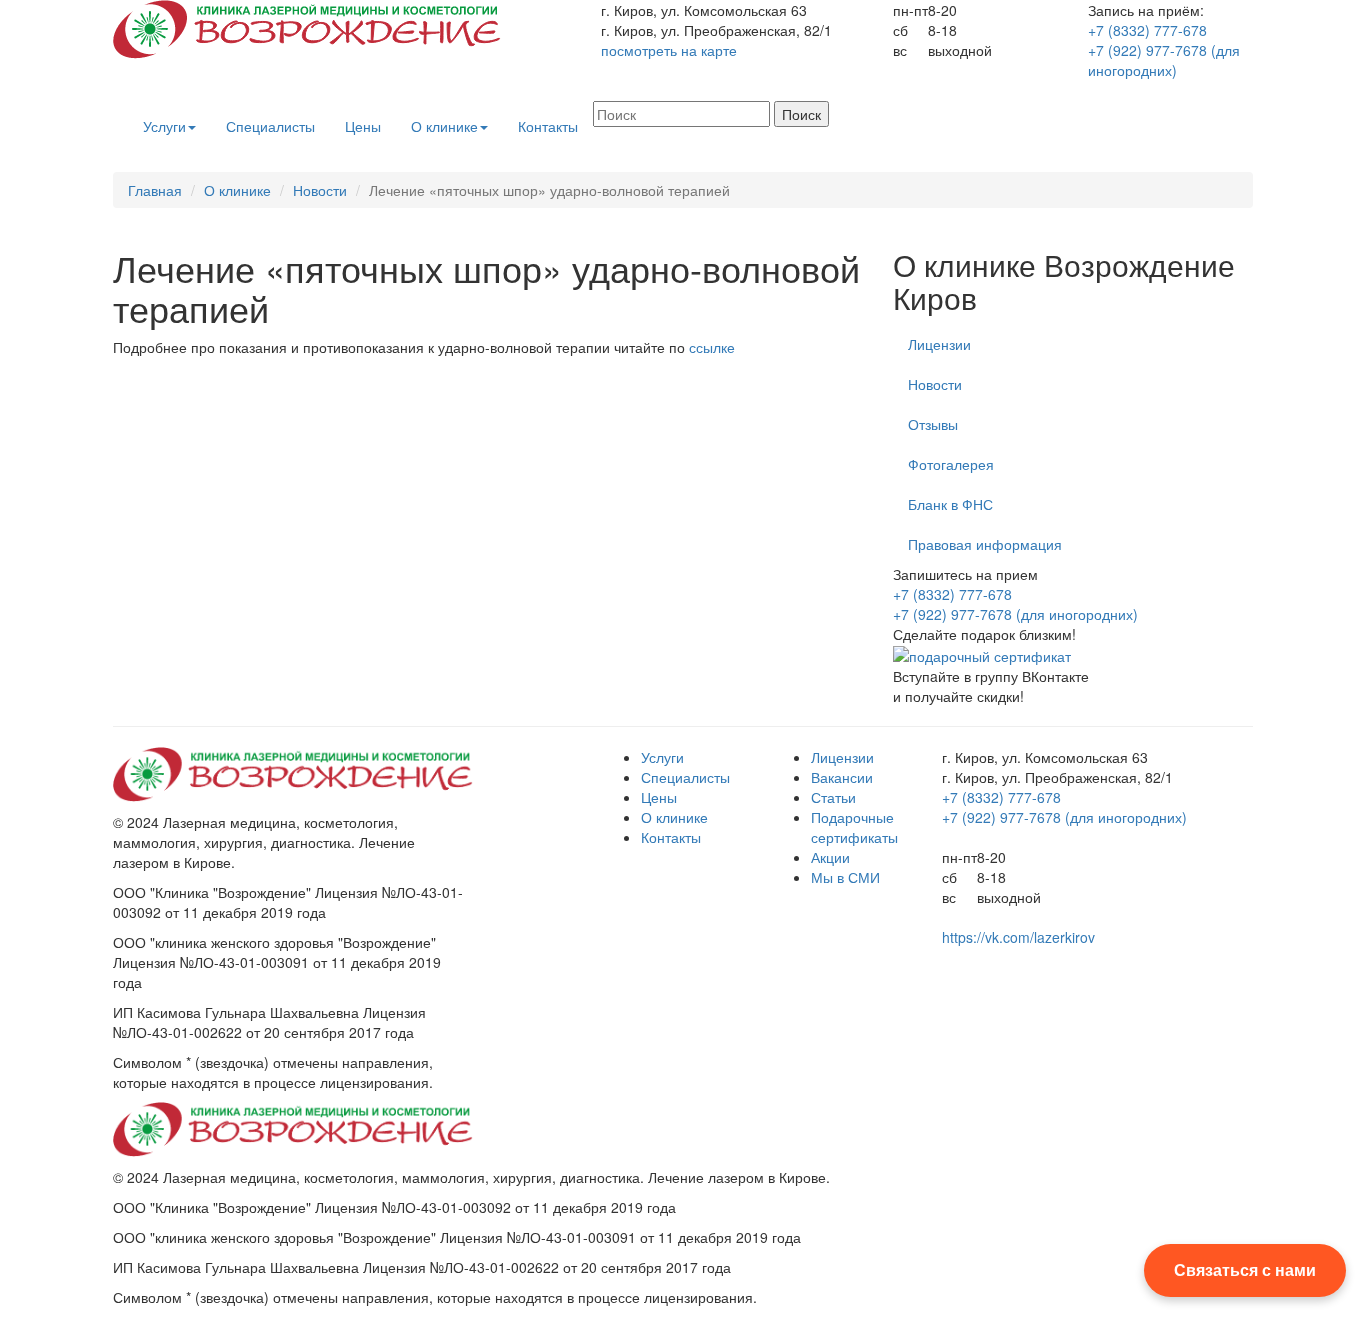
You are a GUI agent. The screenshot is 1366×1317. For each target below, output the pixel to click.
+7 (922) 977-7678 (1164, 60)
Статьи (833, 797)
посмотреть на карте (669, 50)
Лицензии (939, 344)
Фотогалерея (951, 464)
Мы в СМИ (845, 877)
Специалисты (270, 126)
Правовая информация (985, 544)
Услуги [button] (164, 126)
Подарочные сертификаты (854, 827)
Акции (830, 857)
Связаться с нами (1245, 1269)
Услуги (662, 757)
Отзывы (933, 424)
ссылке (712, 347)
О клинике (237, 190)
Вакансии (842, 777)
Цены (363, 126)
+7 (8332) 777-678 (1147, 30)
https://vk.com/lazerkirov (1018, 937)
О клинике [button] (444, 126)
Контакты (548, 126)
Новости (320, 190)
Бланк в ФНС (950, 504)
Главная (155, 190)
